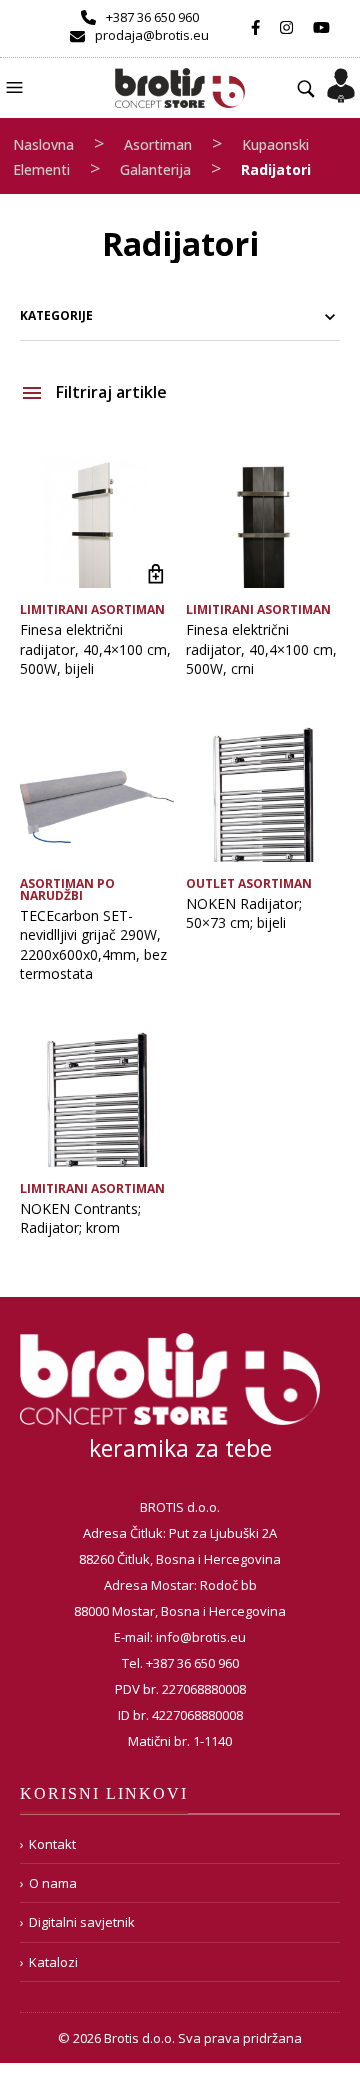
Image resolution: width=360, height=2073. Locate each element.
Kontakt (52, 1844)
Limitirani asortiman (92, 609)
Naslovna (43, 144)
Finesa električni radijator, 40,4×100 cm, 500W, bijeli (95, 649)
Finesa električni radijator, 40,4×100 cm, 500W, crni (261, 649)
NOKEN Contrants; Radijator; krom (80, 1218)
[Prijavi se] (341, 79)
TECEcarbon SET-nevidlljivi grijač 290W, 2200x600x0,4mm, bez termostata (93, 945)
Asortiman (158, 144)
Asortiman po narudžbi (67, 889)
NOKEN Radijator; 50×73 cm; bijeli (244, 913)
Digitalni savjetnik (82, 1922)
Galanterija (155, 169)
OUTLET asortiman (249, 883)
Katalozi (53, 1962)
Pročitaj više (156, 573)
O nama (53, 1883)
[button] (17, 85)
